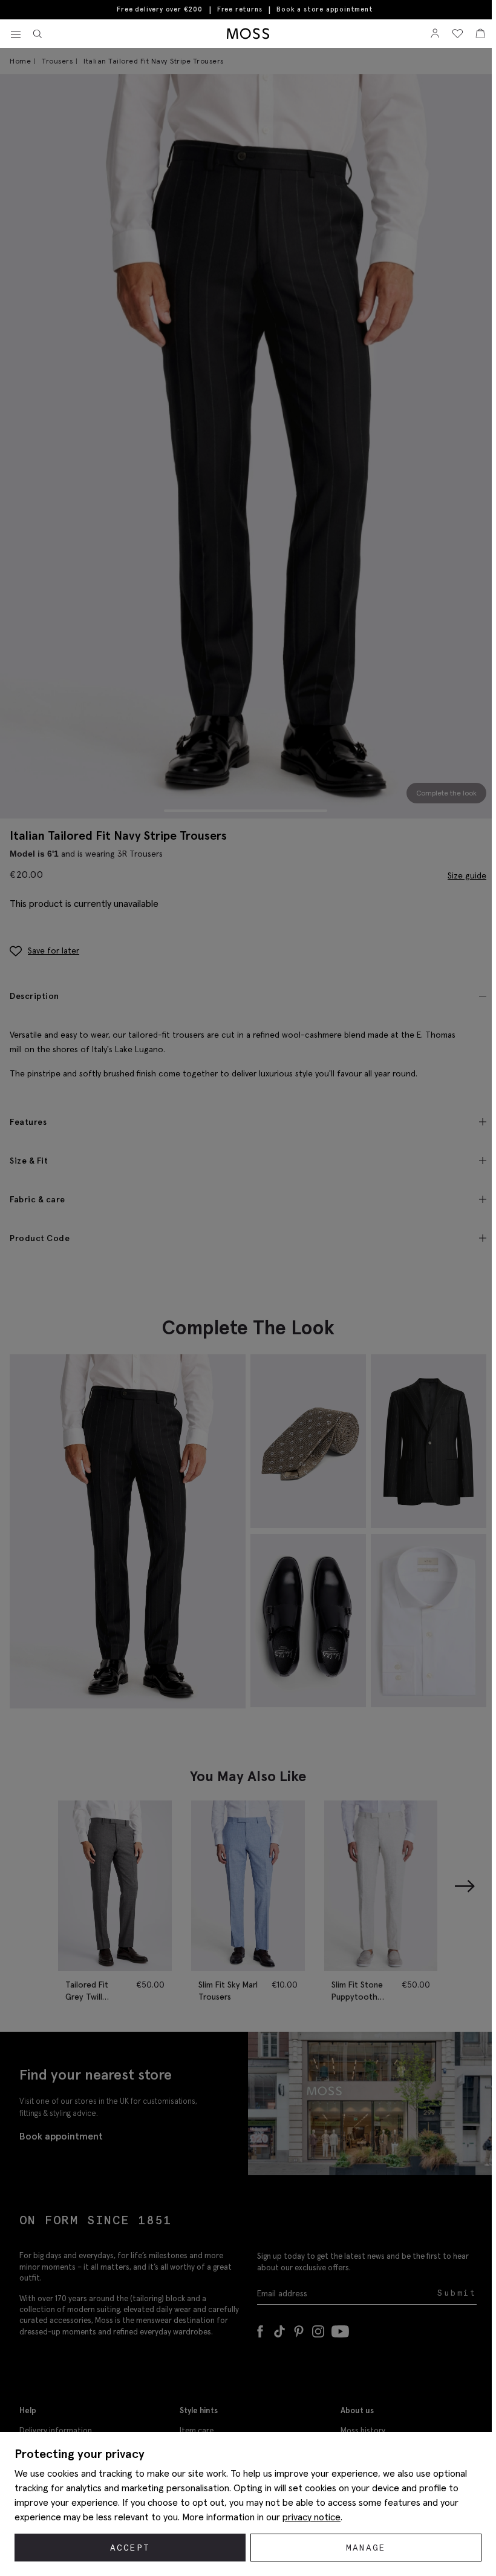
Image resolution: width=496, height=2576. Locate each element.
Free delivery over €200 (159, 9)
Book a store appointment (325, 9)
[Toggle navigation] (16, 35)
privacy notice (312, 2517)
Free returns (240, 9)
